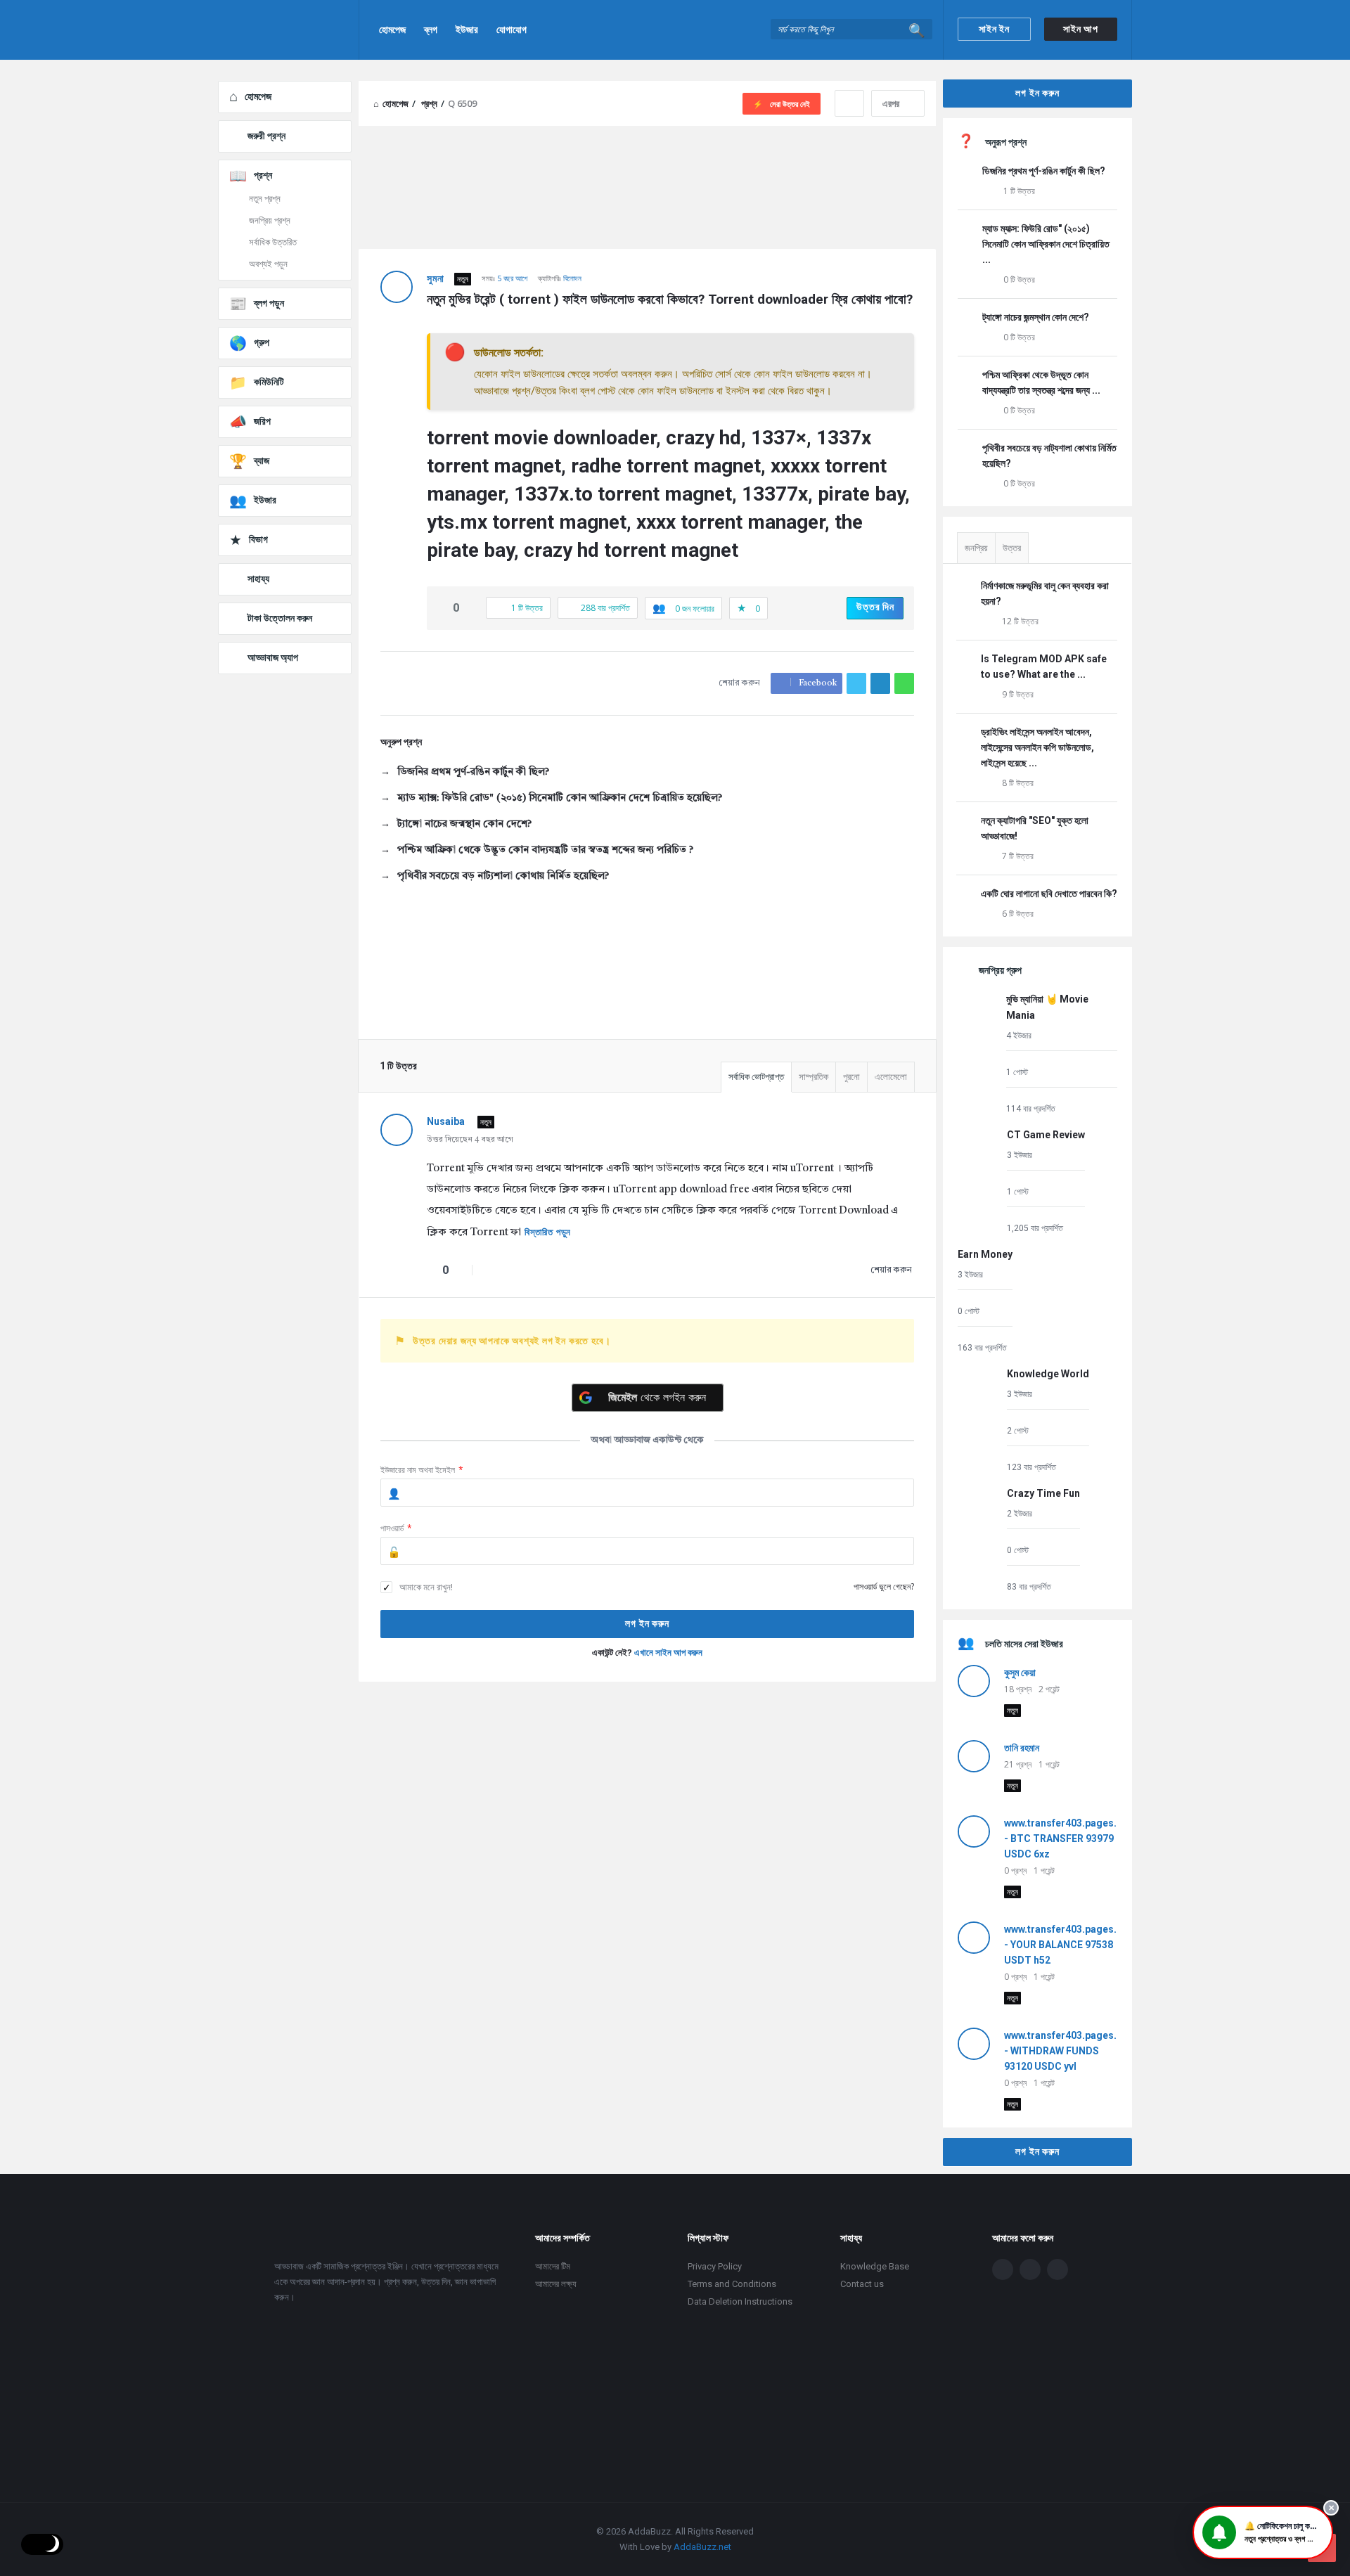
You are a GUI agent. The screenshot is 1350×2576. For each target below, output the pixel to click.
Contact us (862, 2284)
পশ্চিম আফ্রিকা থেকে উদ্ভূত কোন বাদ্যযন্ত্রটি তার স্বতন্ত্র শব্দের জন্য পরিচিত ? (545, 850)
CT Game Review (1046, 1135)
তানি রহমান (1022, 1748)
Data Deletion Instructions (740, 2301)
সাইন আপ (1081, 29)
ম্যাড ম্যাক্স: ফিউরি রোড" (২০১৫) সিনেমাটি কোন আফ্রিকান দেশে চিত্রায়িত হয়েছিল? (560, 798)
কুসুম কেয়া (1020, 1673)
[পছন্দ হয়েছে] (442, 608)
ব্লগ (431, 30)
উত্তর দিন (875, 607)
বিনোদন (572, 278)
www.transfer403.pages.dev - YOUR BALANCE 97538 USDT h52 (1069, 1945)
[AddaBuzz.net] (289, 30)
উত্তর (1012, 548)
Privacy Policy (715, 2266)
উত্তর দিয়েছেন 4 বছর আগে (470, 1140)
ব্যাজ (262, 461)
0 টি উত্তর (1019, 279)
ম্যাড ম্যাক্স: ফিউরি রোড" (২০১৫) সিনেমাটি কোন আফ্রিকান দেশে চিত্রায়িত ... (1046, 244)
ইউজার (467, 30)
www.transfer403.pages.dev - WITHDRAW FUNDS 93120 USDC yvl (1069, 2051)
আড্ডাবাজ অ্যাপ (273, 657)
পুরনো (851, 1077)
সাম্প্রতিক (814, 1077)
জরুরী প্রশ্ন (266, 136)
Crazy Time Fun (1043, 1493)
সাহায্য (258, 579)
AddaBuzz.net (702, 2547)
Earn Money (985, 1254)
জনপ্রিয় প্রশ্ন (270, 220)
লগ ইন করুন (1037, 93)
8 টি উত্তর (1018, 783)
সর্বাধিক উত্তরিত (273, 242)
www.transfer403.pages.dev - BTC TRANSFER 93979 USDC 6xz (1069, 1838)
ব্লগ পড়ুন (269, 303)
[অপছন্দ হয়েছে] (471, 608)
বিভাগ (258, 539)
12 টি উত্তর (1020, 621)
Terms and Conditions (732, 2284)
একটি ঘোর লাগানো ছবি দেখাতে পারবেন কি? (1049, 894)
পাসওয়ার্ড (396, 1528)
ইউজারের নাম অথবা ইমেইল (422, 1470)
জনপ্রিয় (976, 548)
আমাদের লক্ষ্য (556, 2284)
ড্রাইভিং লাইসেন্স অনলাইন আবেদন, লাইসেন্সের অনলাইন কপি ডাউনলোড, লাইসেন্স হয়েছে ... (1037, 747)
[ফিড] (1057, 2269)
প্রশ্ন (263, 175)
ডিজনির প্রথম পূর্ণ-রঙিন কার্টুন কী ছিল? (473, 772)
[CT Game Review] (979, 1181)
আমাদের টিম (553, 2266)
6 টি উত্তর (1018, 914)
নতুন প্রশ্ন (265, 199)
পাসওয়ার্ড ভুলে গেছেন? (884, 1586)
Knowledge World (1048, 1374)
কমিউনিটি (269, 382)
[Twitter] (1030, 2269)
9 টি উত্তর (1018, 694)
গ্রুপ (262, 342)
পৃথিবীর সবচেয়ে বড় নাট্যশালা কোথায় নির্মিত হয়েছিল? (503, 876)
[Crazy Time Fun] (979, 1539)
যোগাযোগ (512, 30)
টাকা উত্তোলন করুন (280, 618)
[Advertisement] (647, 1808)
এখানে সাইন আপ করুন (668, 1653)
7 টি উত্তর (1018, 856)
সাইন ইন (994, 29)
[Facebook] (1003, 2269)
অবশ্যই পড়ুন (268, 264)
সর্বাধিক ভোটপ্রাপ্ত (756, 1077)
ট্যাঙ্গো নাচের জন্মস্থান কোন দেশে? (464, 824)
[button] (1263, 2532)
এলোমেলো (891, 1077)
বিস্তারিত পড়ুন (548, 1232)
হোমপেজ (392, 30)
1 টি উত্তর (1019, 191)
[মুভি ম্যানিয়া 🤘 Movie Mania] (978, 1053)
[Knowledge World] (979, 1420)
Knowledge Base (875, 2266)
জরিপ (262, 421)
